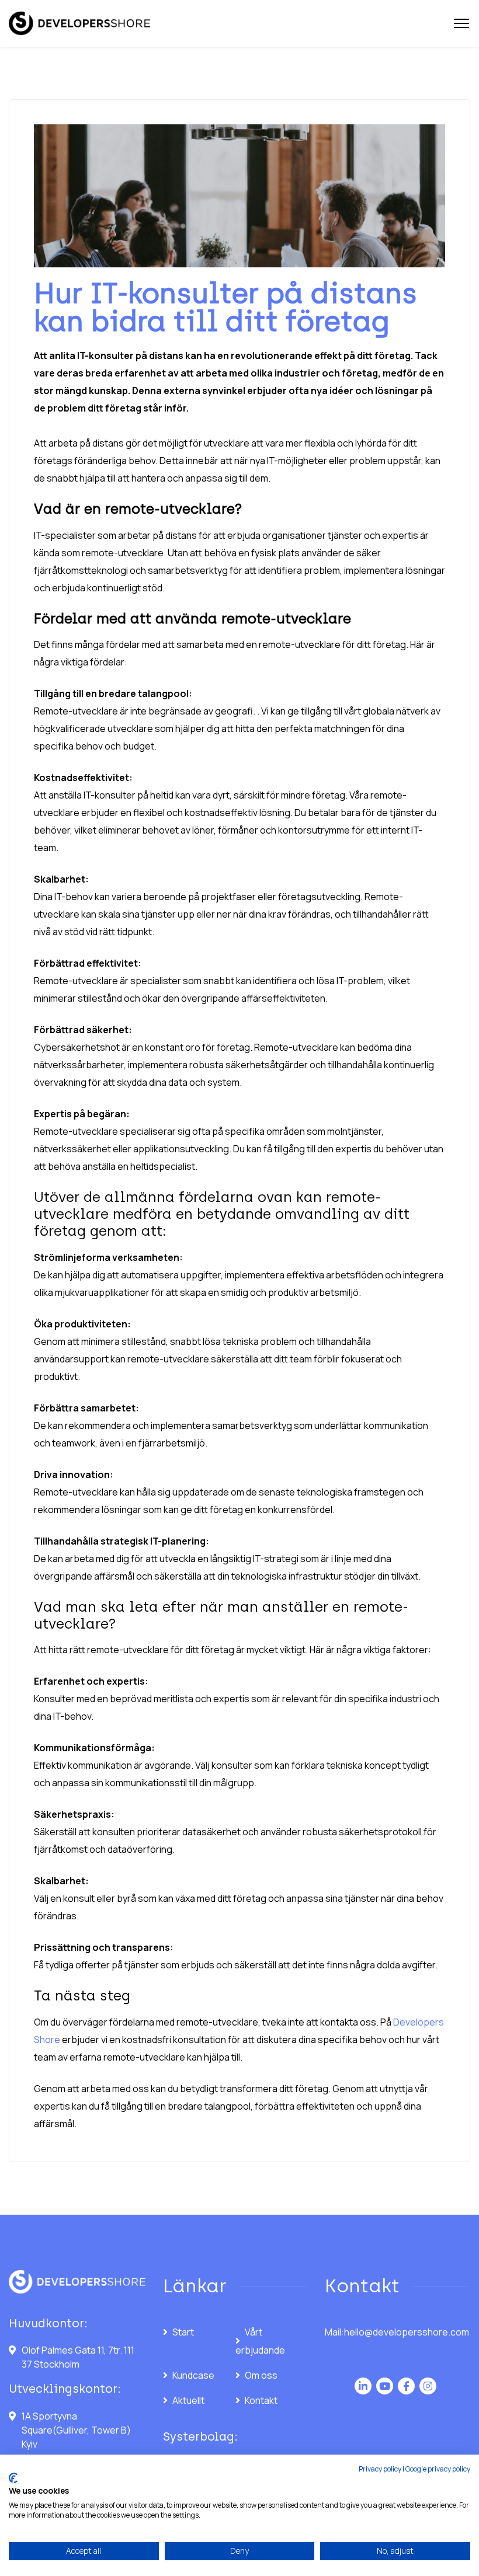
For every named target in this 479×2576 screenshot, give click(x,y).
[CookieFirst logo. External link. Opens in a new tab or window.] (13, 2478)
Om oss (261, 2375)
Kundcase (193, 2375)
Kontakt (261, 2400)
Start (183, 2332)
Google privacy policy (438, 2469)
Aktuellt (188, 2400)
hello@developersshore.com (407, 2332)
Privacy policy (380, 2469)
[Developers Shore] (79, 24)
